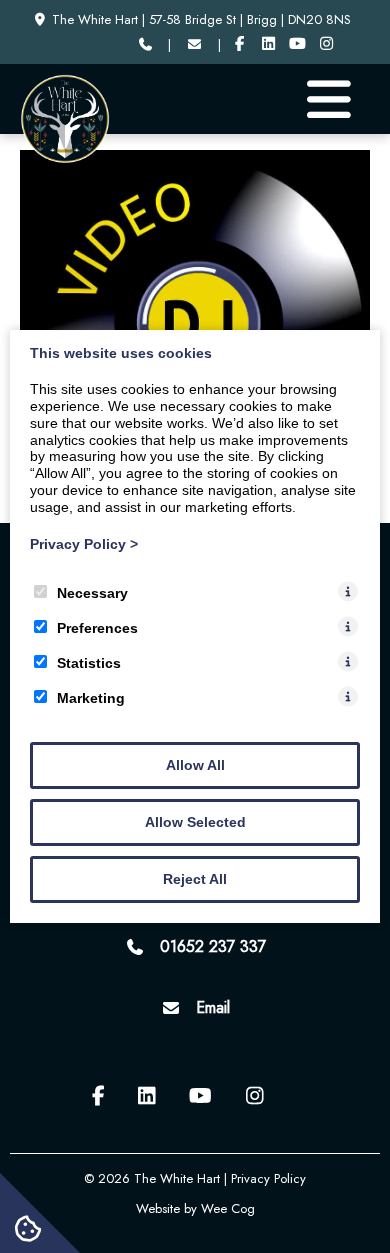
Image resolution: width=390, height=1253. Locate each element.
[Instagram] (326, 45)
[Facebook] (240, 45)
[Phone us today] (145, 45)
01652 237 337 (213, 946)
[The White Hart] (65, 158)
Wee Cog (228, 1208)
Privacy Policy (84, 544)
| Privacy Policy (265, 1178)
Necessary (92, 593)
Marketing (91, 698)
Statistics (89, 663)
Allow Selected (195, 822)
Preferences (97, 628)
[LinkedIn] (268, 45)
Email (213, 1007)
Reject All (195, 879)
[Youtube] (297, 45)
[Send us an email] (194, 45)
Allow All (195, 765)
